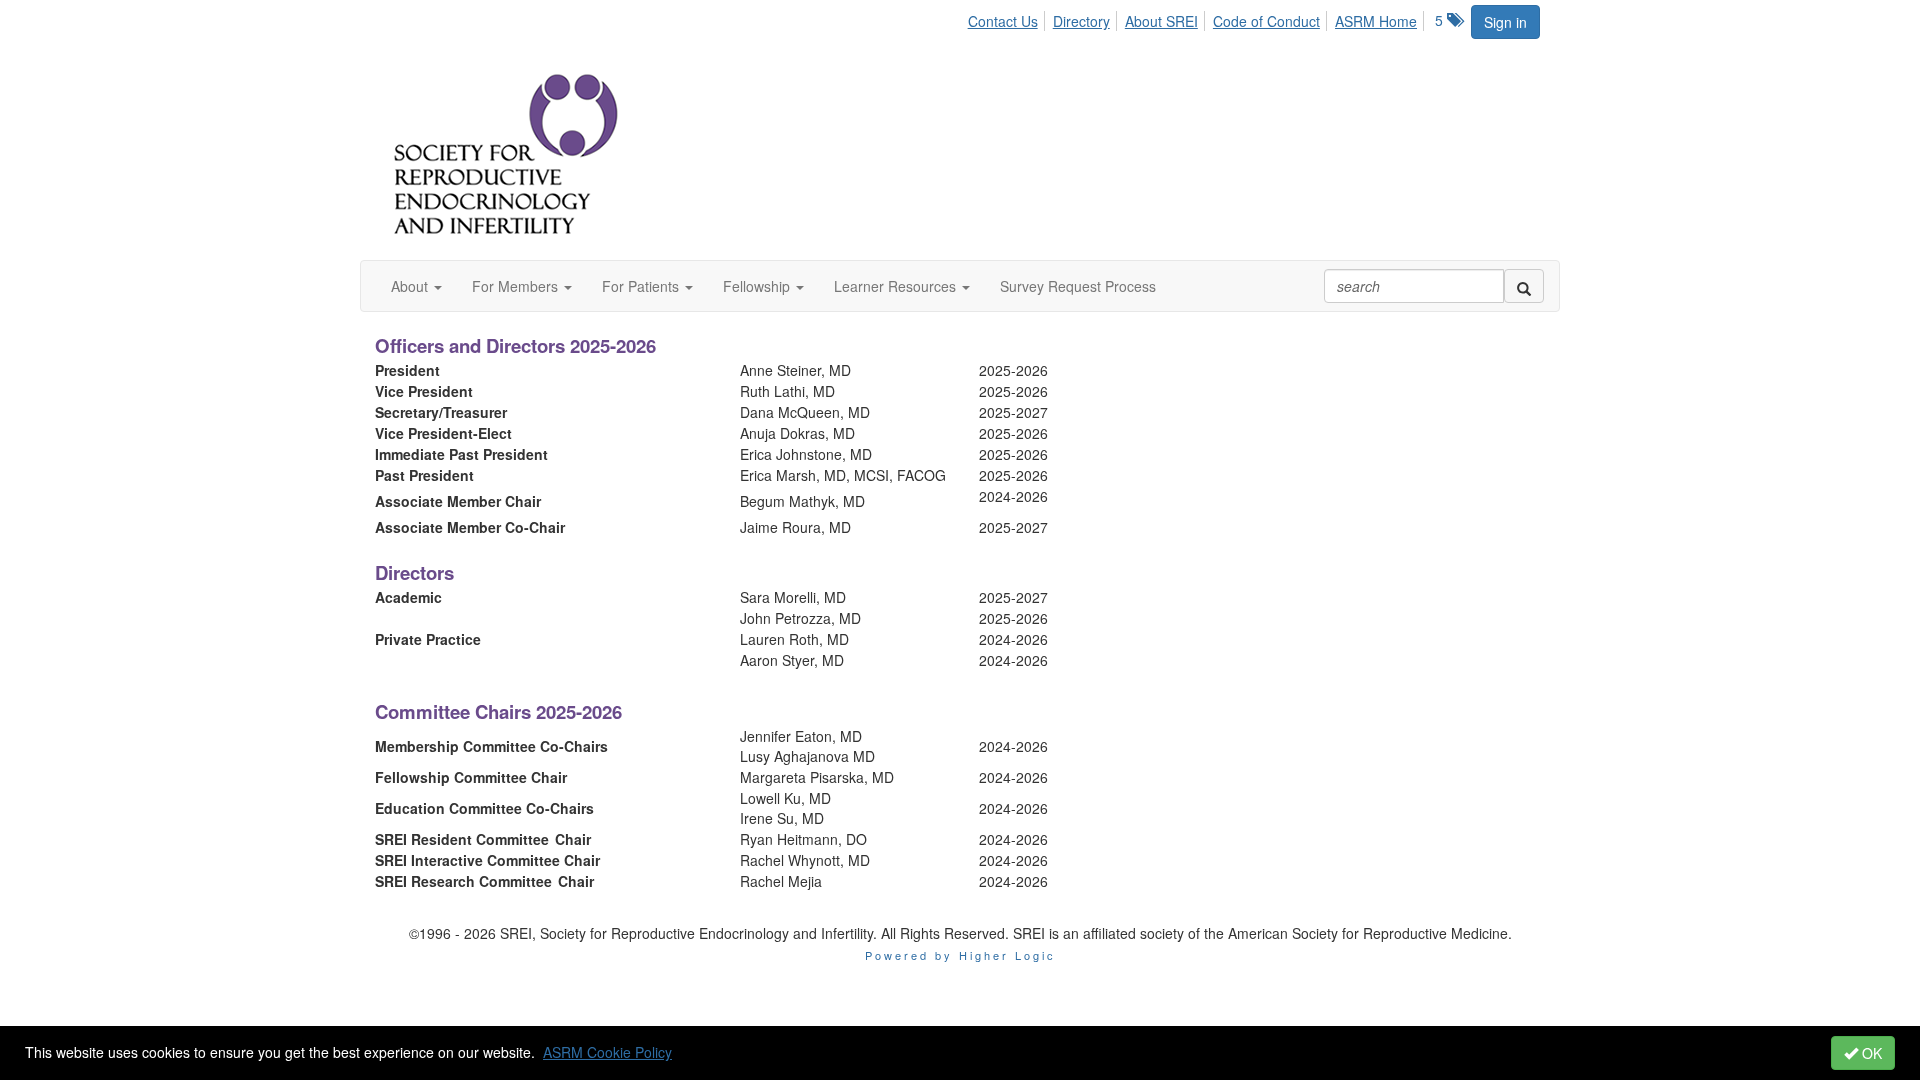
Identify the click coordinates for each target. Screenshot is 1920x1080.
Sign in (1505, 22)
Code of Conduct (1266, 21)
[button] (416, 286)
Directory (1081, 21)
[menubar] (1198, 18)
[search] (1524, 286)
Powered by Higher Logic (960, 955)
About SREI (1161, 21)
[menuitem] (1008, 18)
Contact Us (1003, 21)
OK (1870, 1053)
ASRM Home (1376, 21)
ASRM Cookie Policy (607, 1052)
